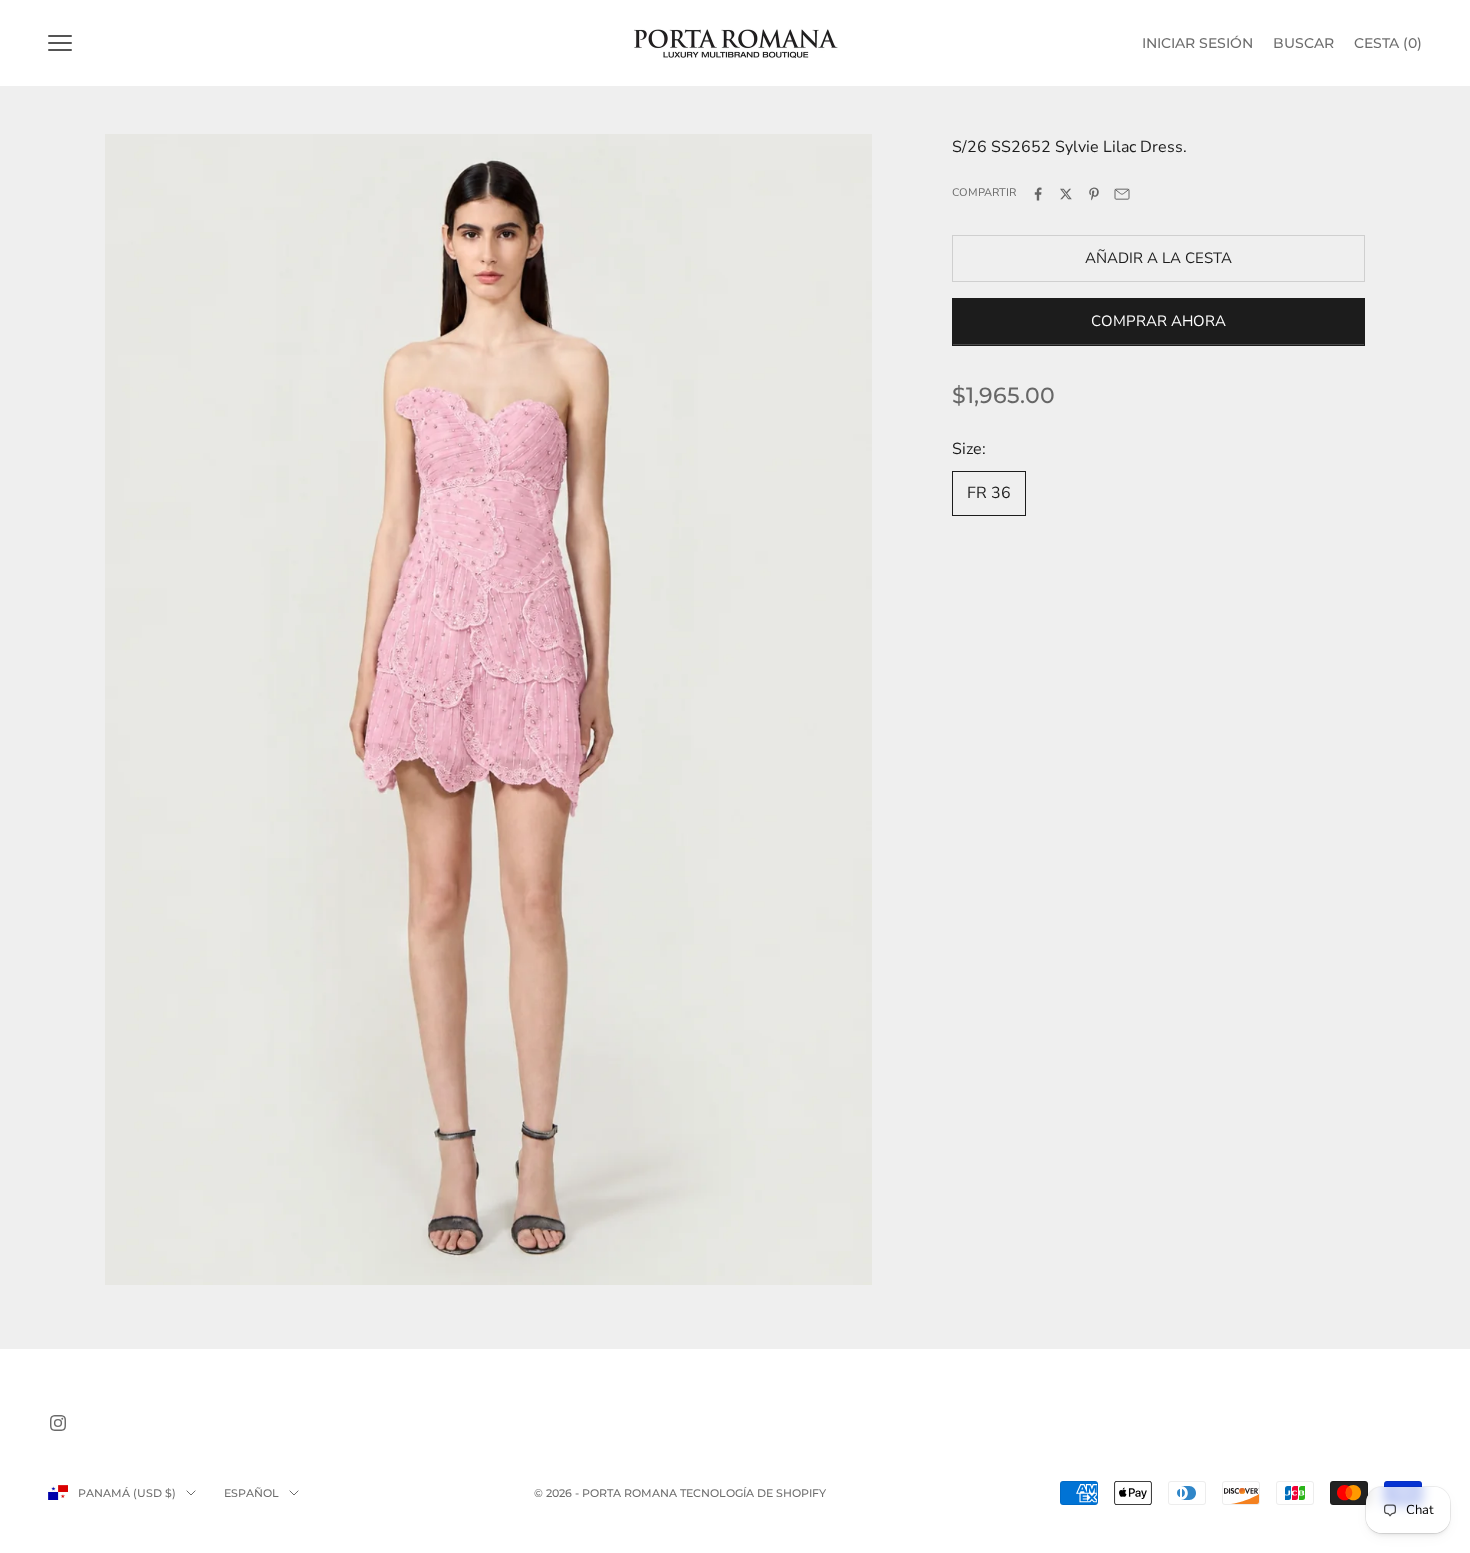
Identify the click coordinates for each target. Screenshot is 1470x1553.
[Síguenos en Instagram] (58, 1423)
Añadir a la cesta (1158, 258)
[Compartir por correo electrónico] (1122, 194)
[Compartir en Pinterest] (1094, 194)
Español (251, 1493)
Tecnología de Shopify (753, 1493)
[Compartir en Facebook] (1038, 194)
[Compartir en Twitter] (1066, 194)
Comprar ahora (1158, 322)
